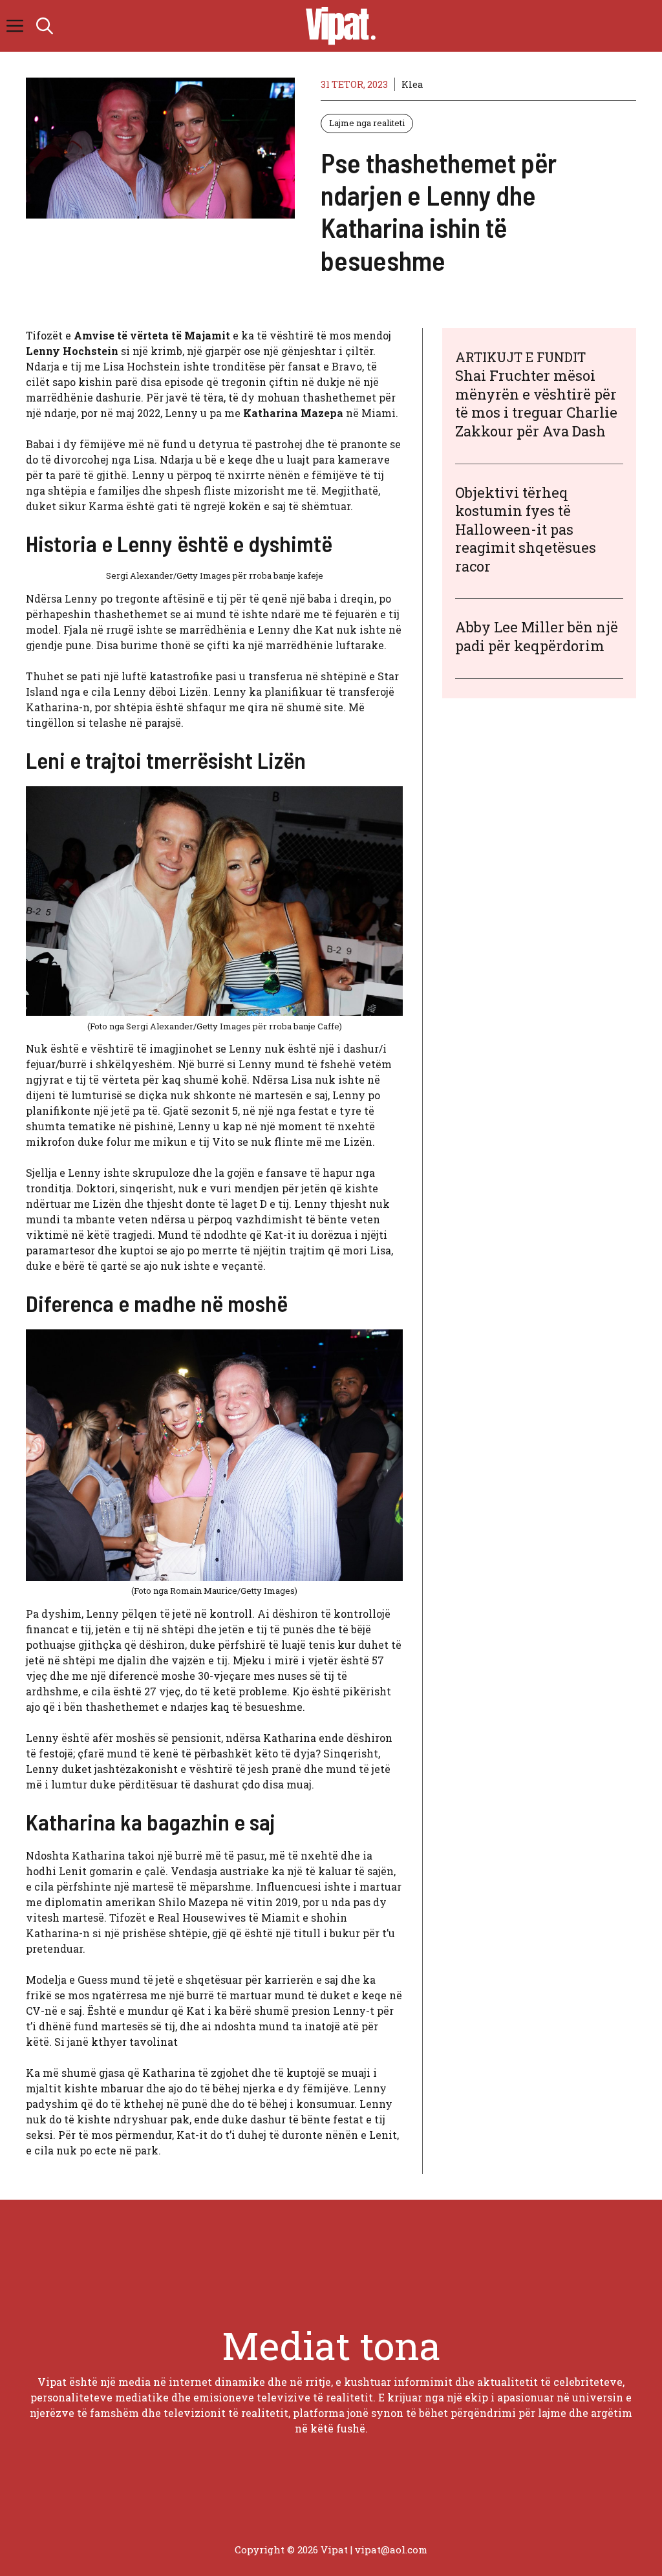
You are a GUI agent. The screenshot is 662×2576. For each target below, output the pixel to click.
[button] (45, 26)
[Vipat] (337, 26)
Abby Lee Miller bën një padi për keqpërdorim (537, 636)
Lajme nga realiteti (367, 123)
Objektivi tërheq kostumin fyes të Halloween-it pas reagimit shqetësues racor (526, 529)
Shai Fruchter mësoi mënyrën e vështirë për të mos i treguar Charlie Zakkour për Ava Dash (536, 403)
